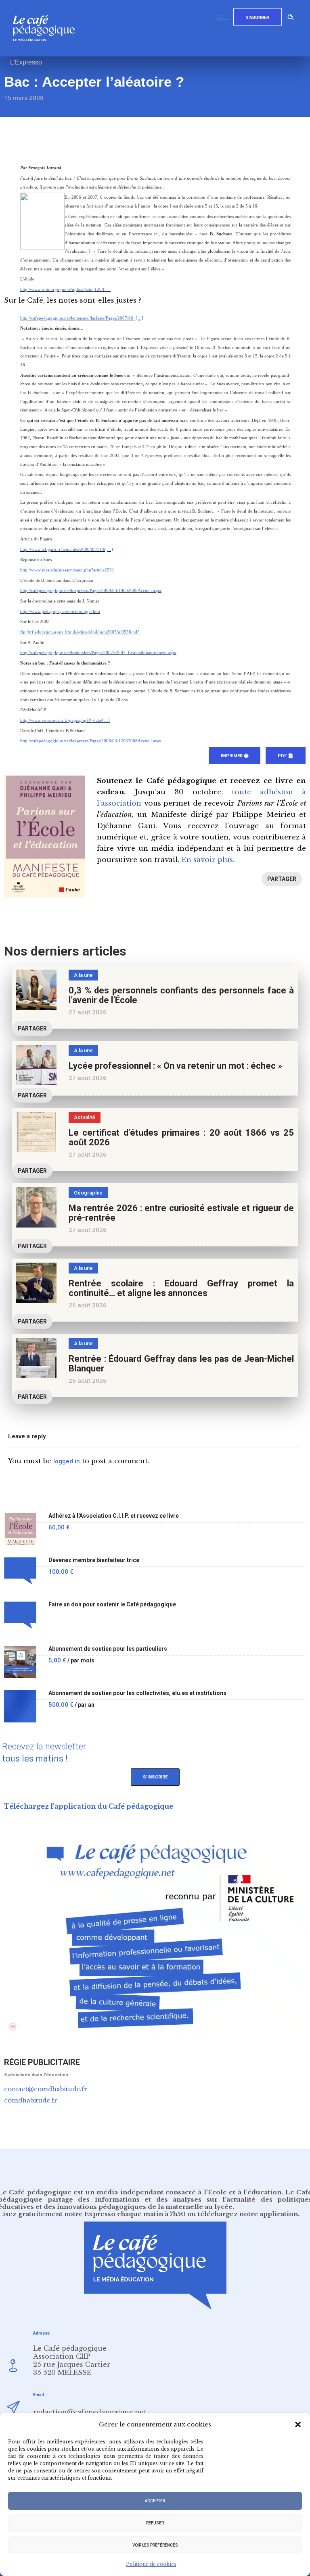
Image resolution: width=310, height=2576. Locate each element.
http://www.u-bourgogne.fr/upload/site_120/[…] (65, 290)
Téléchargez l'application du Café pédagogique (89, 1806)
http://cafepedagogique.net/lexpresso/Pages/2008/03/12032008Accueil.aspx (91, 741)
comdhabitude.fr (31, 2100)
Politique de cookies (151, 2564)
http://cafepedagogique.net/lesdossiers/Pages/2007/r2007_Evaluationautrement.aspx (98, 653)
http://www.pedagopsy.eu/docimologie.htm (60, 612)
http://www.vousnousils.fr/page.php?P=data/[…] (65, 720)
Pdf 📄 (286, 756)
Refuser (155, 2523)
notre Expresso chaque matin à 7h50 (125, 2214)
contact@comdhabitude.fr (46, 2089)
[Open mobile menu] (225, 17)
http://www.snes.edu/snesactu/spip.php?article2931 (67, 570)
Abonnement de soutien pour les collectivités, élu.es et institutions (137, 1693)
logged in (67, 1461)
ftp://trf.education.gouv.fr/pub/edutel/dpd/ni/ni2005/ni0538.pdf (80, 632)
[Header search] (291, 16)
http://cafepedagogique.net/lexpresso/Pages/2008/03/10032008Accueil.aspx (91, 591)
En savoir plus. (208, 860)
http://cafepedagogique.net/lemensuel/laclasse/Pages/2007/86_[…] (82, 318)
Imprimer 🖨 (235, 756)
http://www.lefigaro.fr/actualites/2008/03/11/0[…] (67, 549)
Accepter (155, 2501)
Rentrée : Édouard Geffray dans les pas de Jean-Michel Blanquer (181, 1364)
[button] (298, 2424)
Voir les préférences (155, 2545)
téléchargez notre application (248, 2214)
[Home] (47, 54)
